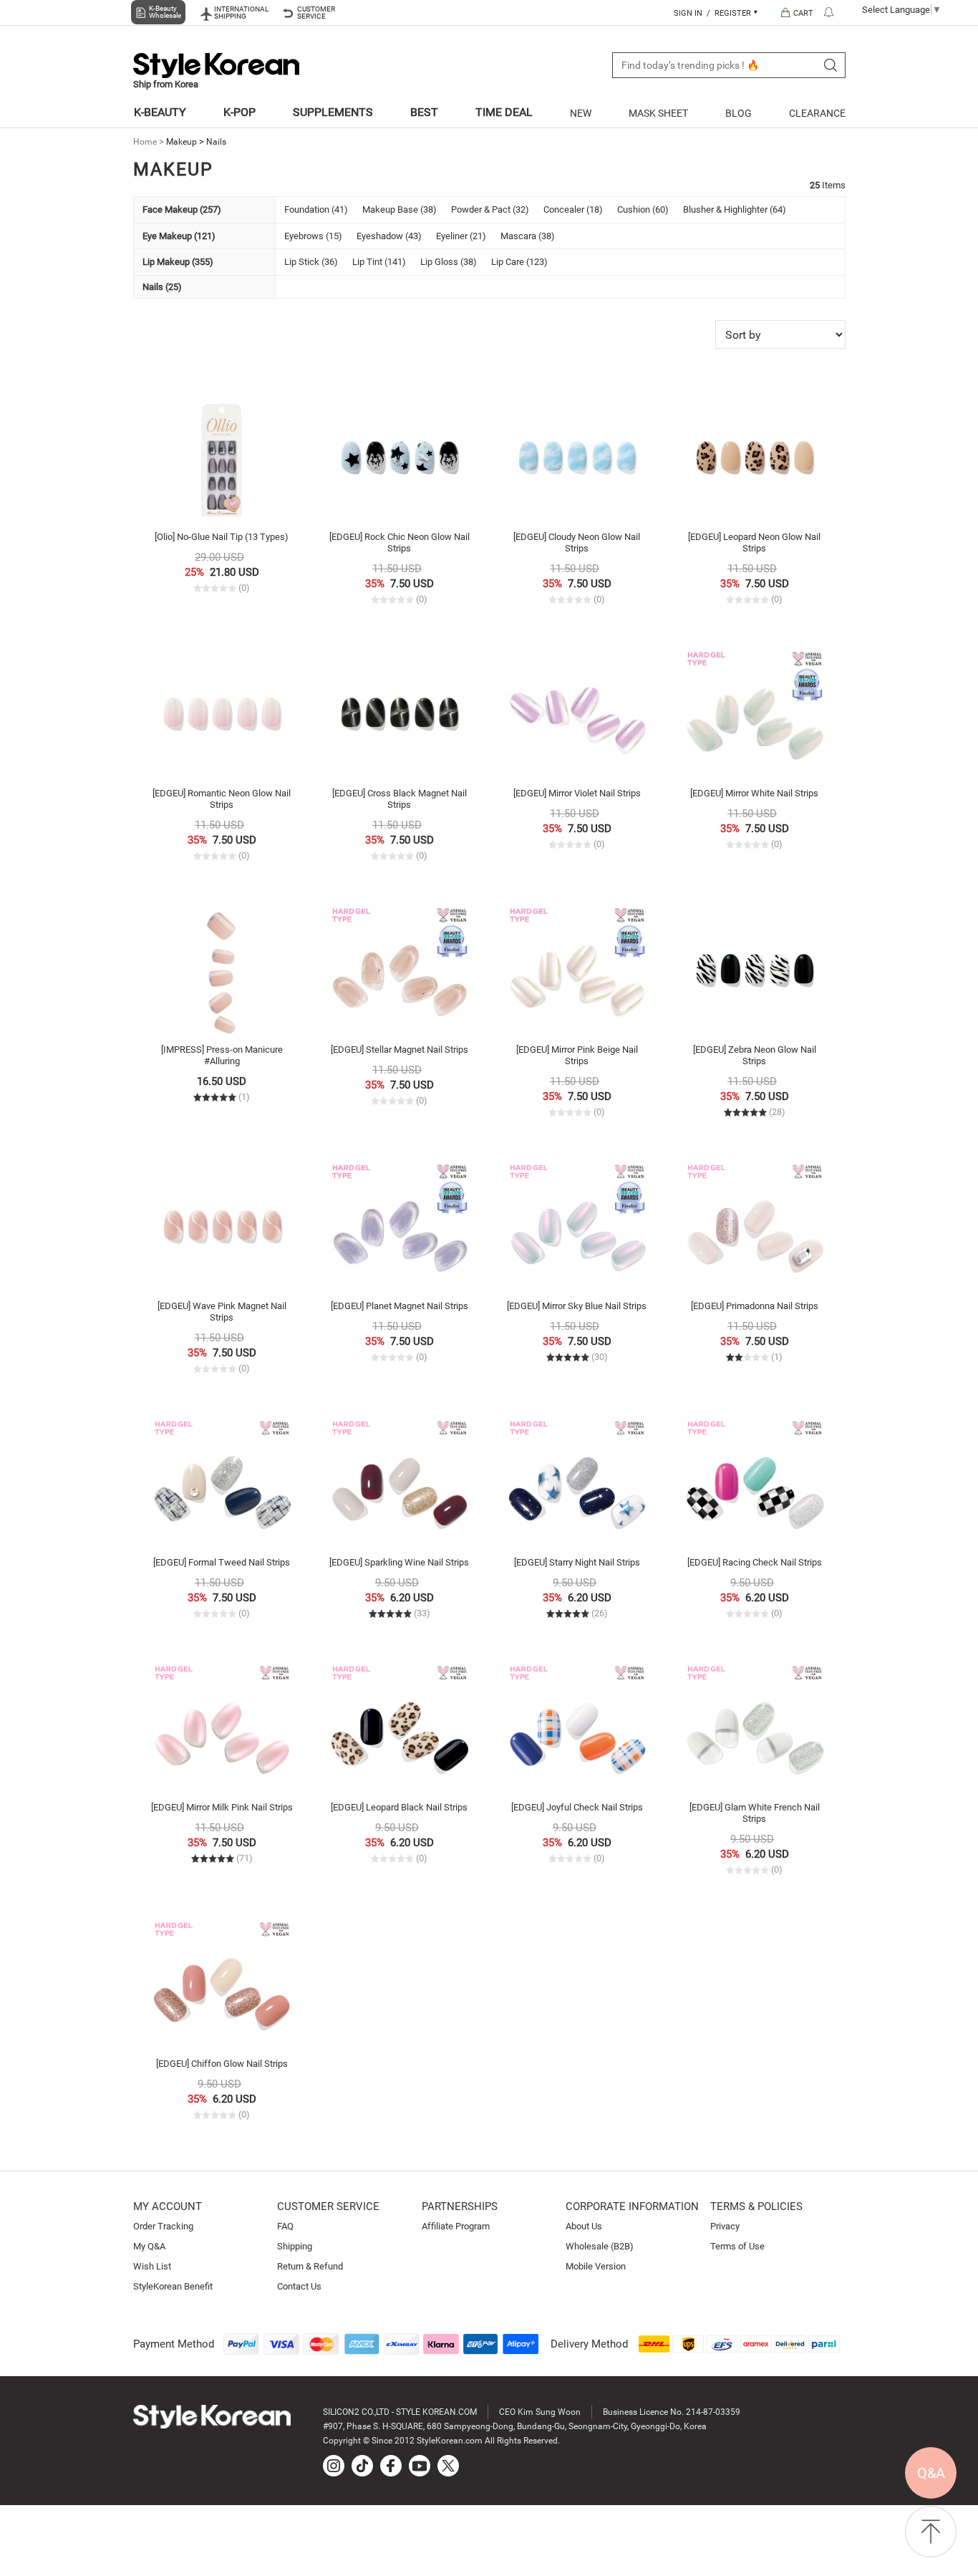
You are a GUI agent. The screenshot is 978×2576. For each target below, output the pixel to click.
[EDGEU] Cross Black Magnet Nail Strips (400, 799)
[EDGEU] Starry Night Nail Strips (577, 1562)
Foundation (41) (316, 209)
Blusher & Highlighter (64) (735, 209)
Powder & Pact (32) (490, 209)
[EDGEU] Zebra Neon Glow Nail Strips (755, 1055)
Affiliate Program (456, 2226)
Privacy (725, 2226)
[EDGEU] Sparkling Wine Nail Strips (399, 1562)
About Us (584, 2226)
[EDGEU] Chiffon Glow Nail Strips (222, 2064)
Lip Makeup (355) (178, 262)
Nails (216, 142)
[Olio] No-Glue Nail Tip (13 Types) (222, 537)
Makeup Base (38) (400, 209)
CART (803, 13)
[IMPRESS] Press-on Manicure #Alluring (222, 1055)
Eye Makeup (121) (179, 236)
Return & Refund (310, 2266)
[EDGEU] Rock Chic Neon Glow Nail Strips (400, 542)
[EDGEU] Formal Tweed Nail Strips (222, 1562)
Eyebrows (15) (313, 236)
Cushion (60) (643, 209)
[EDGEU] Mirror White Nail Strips (754, 793)
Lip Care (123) (519, 262)
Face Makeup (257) (182, 209)
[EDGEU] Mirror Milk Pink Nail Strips (222, 1807)
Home (145, 142)
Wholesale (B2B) (600, 2246)
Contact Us (299, 2286)
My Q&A (149, 2246)
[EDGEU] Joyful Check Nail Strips (577, 1807)
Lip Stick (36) (311, 262)
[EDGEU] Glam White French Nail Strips (755, 1813)
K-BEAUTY (160, 112)
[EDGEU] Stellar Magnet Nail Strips (400, 1050)
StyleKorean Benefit (173, 2286)
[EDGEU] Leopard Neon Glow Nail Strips (754, 542)
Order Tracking (163, 2226)
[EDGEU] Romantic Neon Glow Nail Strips (222, 799)
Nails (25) (162, 287)
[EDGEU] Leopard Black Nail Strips (399, 1807)
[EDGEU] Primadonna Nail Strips (755, 1306)
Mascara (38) (528, 236)
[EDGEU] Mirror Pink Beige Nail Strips (577, 1055)
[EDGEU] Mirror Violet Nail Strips (577, 793)
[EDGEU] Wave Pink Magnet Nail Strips (222, 1312)
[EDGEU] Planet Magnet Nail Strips (400, 1306)
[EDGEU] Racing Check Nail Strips (755, 1562)
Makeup (181, 142)
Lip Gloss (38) (449, 262)
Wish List (152, 2266)
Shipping (295, 2246)
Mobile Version (596, 2266)
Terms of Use (737, 2246)
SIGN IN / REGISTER (713, 13)
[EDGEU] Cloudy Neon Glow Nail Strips (577, 542)
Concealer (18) (573, 209)
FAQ (285, 2226)
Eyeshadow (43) (389, 236)
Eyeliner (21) (461, 236)
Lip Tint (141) (379, 262)
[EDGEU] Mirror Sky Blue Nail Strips (577, 1306)
